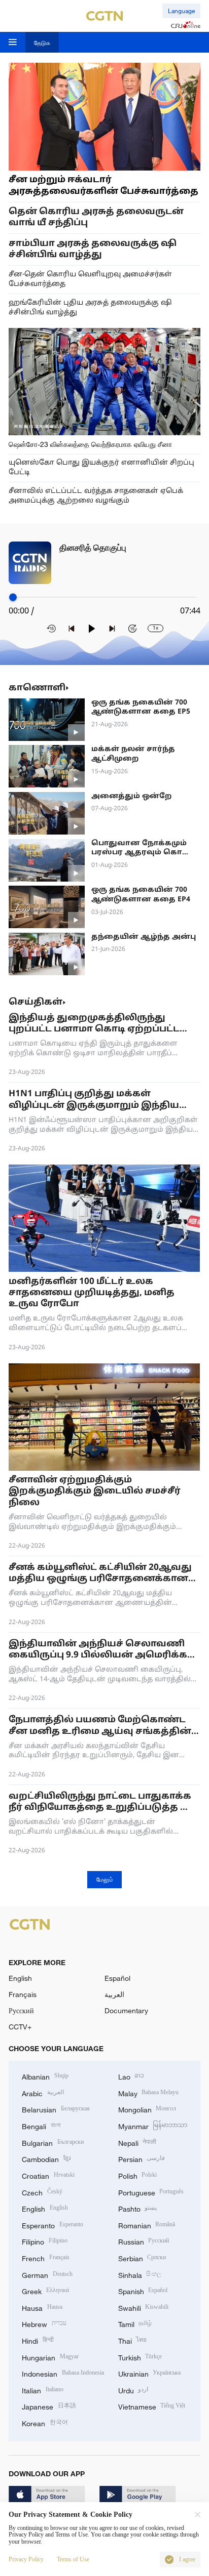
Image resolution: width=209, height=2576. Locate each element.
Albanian (45, 2076)
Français (23, 1994)
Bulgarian (53, 2142)
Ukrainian (150, 2373)
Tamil (135, 2323)
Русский (21, 2010)
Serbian (142, 2257)
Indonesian (63, 2373)
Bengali (41, 2125)
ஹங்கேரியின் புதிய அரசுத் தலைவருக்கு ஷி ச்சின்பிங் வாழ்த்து (90, 308)
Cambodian (46, 2158)
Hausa (42, 2307)
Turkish (140, 2357)
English (20, 1978)
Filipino (45, 2241)
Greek (45, 2290)
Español (117, 1978)
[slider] (13, 597)
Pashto (138, 2208)
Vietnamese (152, 2406)
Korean (45, 2422)
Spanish (143, 2290)
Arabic (43, 2092)
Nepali (137, 2142)
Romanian (147, 2225)
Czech (42, 2192)
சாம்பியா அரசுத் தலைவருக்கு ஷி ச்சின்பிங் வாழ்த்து (93, 249)
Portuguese (151, 2192)
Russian (144, 2241)
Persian (142, 2158)
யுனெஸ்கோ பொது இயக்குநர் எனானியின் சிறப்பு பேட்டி (101, 468)
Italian (43, 2390)
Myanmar (153, 2125)
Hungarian (50, 2357)
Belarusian (56, 2109)
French (46, 2257)
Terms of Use (73, 2560)
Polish (138, 2175)
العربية (114, 1994)
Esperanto (53, 2225)
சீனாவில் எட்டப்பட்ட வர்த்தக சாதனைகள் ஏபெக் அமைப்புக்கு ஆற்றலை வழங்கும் (96, 496)
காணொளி (37, 688)
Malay (149, 2092)
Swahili (144, 2307)
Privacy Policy (26, 2560)
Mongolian (147, 2109)
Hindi (38, 2340)
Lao (131, 2076)
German (47, 2274)
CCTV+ (20, 2027)
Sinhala (140, 2274)
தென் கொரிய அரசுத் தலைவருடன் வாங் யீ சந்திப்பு (96, 217)
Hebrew (44, 2323)
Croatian (48, 2175)
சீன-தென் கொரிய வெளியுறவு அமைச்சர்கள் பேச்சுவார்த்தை (90, 279)
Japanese (49, 2406)
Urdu (133, 2390)
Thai (133, 2340)
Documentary (126, 2010)
